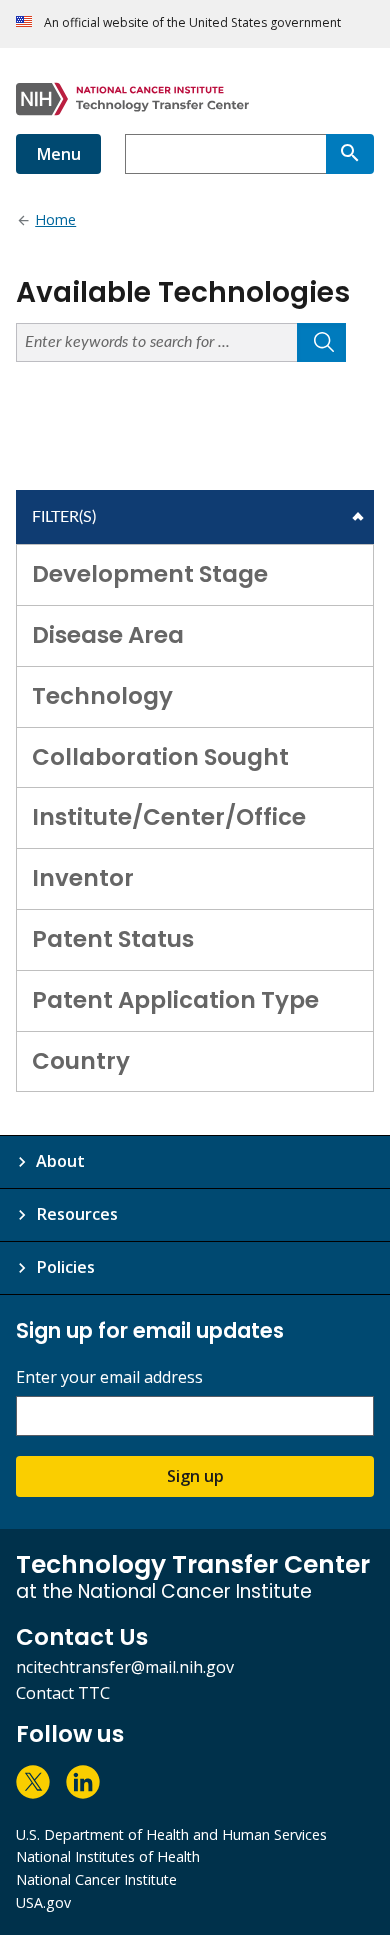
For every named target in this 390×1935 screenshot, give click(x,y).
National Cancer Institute (96, 1879)
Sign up (195, 1476)
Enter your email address (109, 1377)
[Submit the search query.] (322, 342)
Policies (65, 1267)
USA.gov (43, 1902)
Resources (77, 1214)
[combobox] (225, 154)
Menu (58, 154)
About (60, 1161)
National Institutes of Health (108, 1856)
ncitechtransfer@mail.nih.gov (125, 1667)
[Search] (350, 154)
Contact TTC (63, 1693)
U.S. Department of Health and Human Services (171, 1834)
